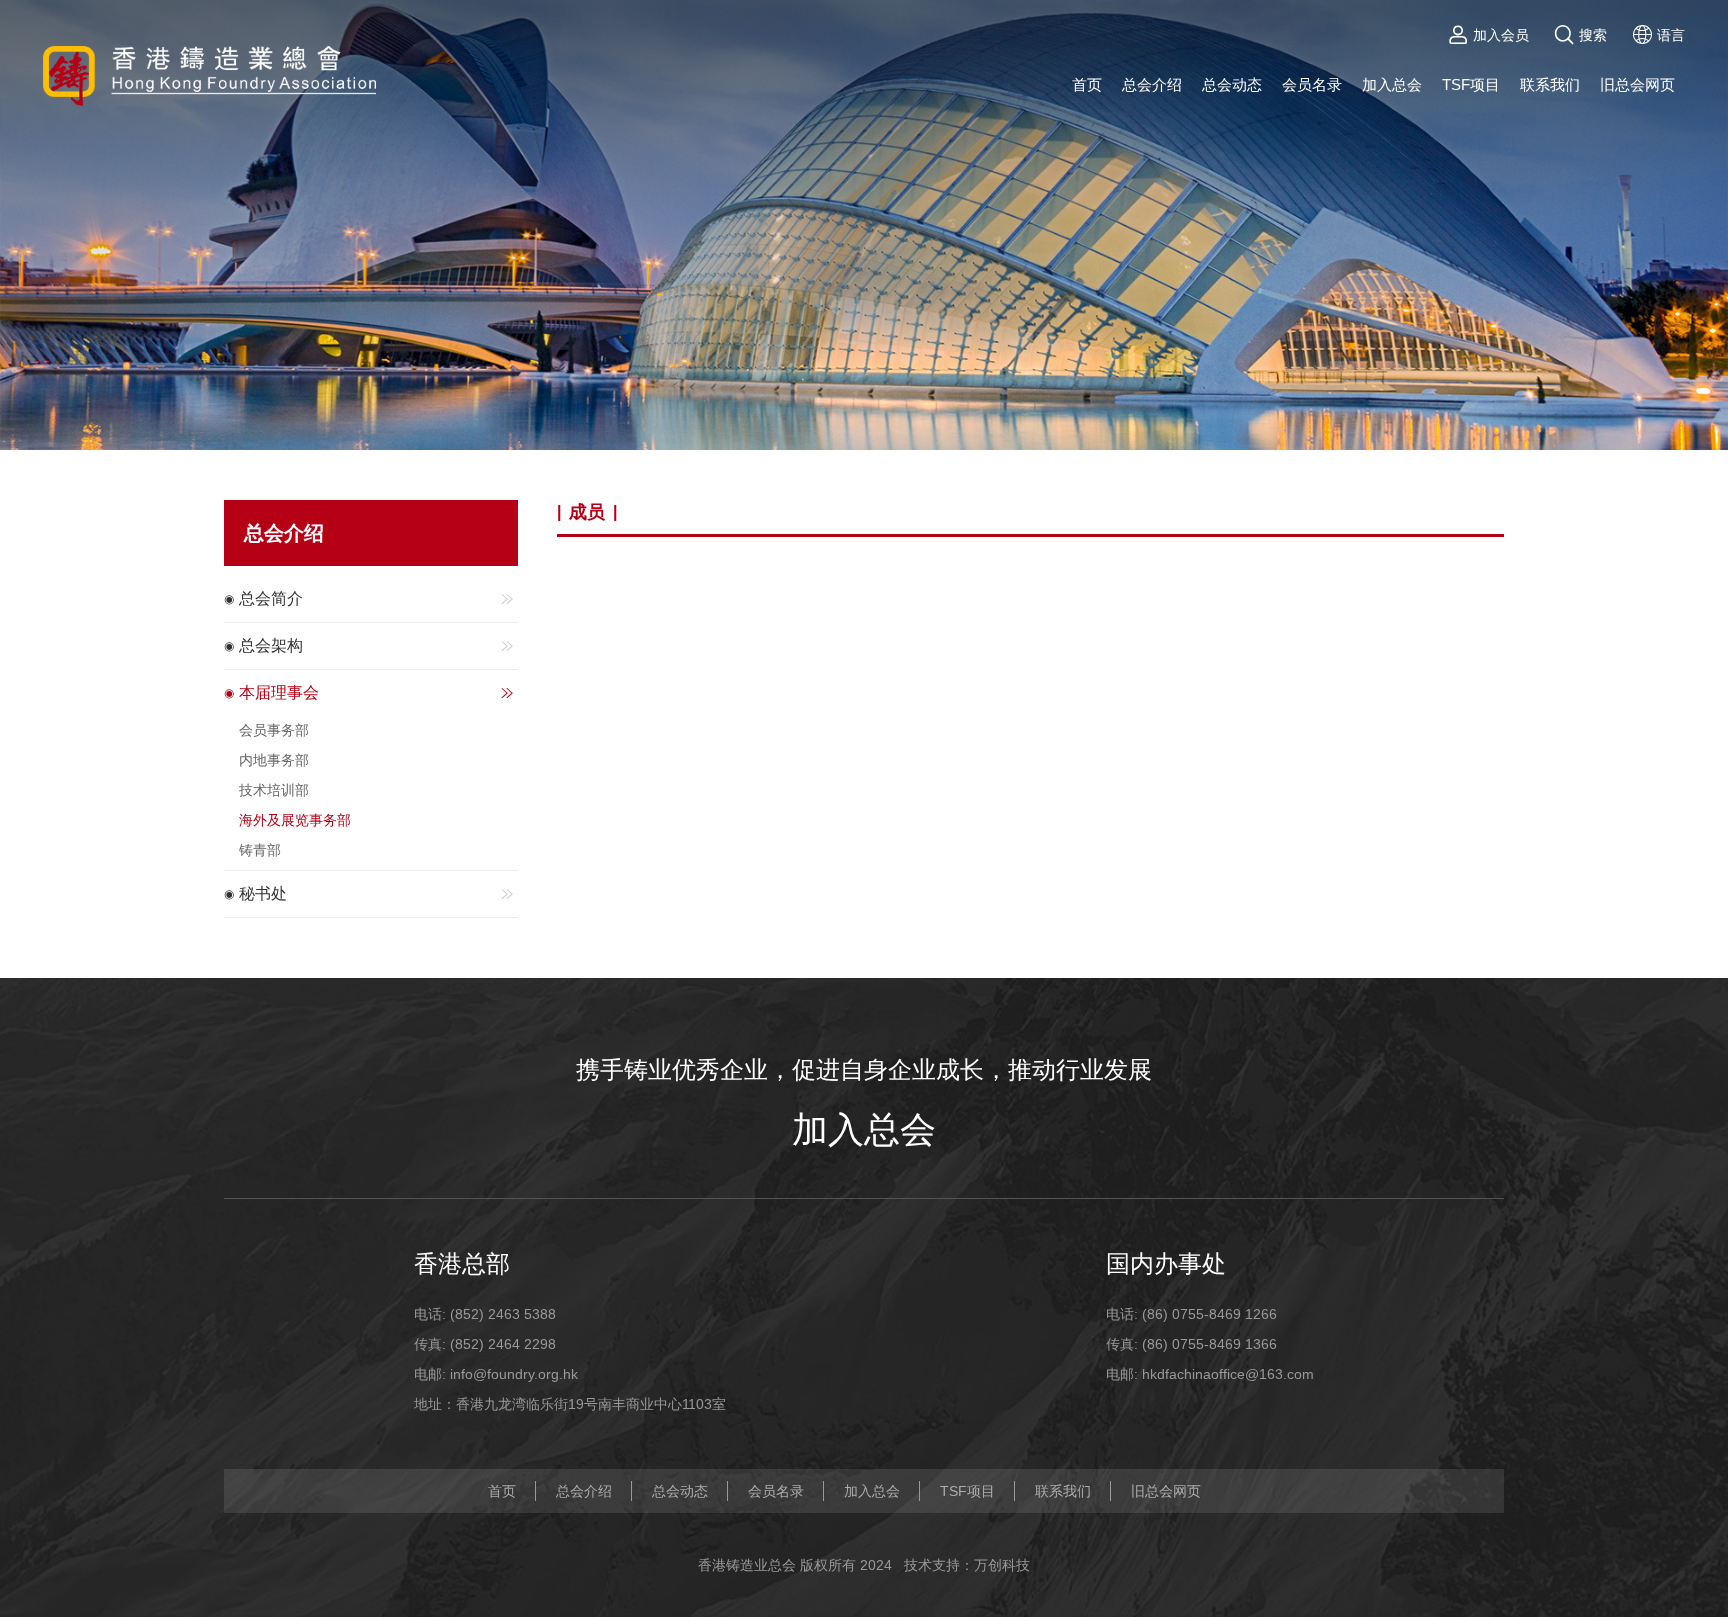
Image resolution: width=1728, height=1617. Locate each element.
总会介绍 (1152, 84)
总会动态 (1232, 84)
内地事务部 (274, 760)
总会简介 (271, 598)
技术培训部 (274, 790)
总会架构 (271, 645)
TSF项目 (1471, 84)
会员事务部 (274, 730)
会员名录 (1312, 84)
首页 (1087, 84)
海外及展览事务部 (295, 820)
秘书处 (263, 893)
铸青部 (260, 850)
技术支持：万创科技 (967, 1565)
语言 (1671, 35)
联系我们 (1550, 84)
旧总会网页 (1637, 84)
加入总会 (1392, 84)
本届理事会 (279, 692)
